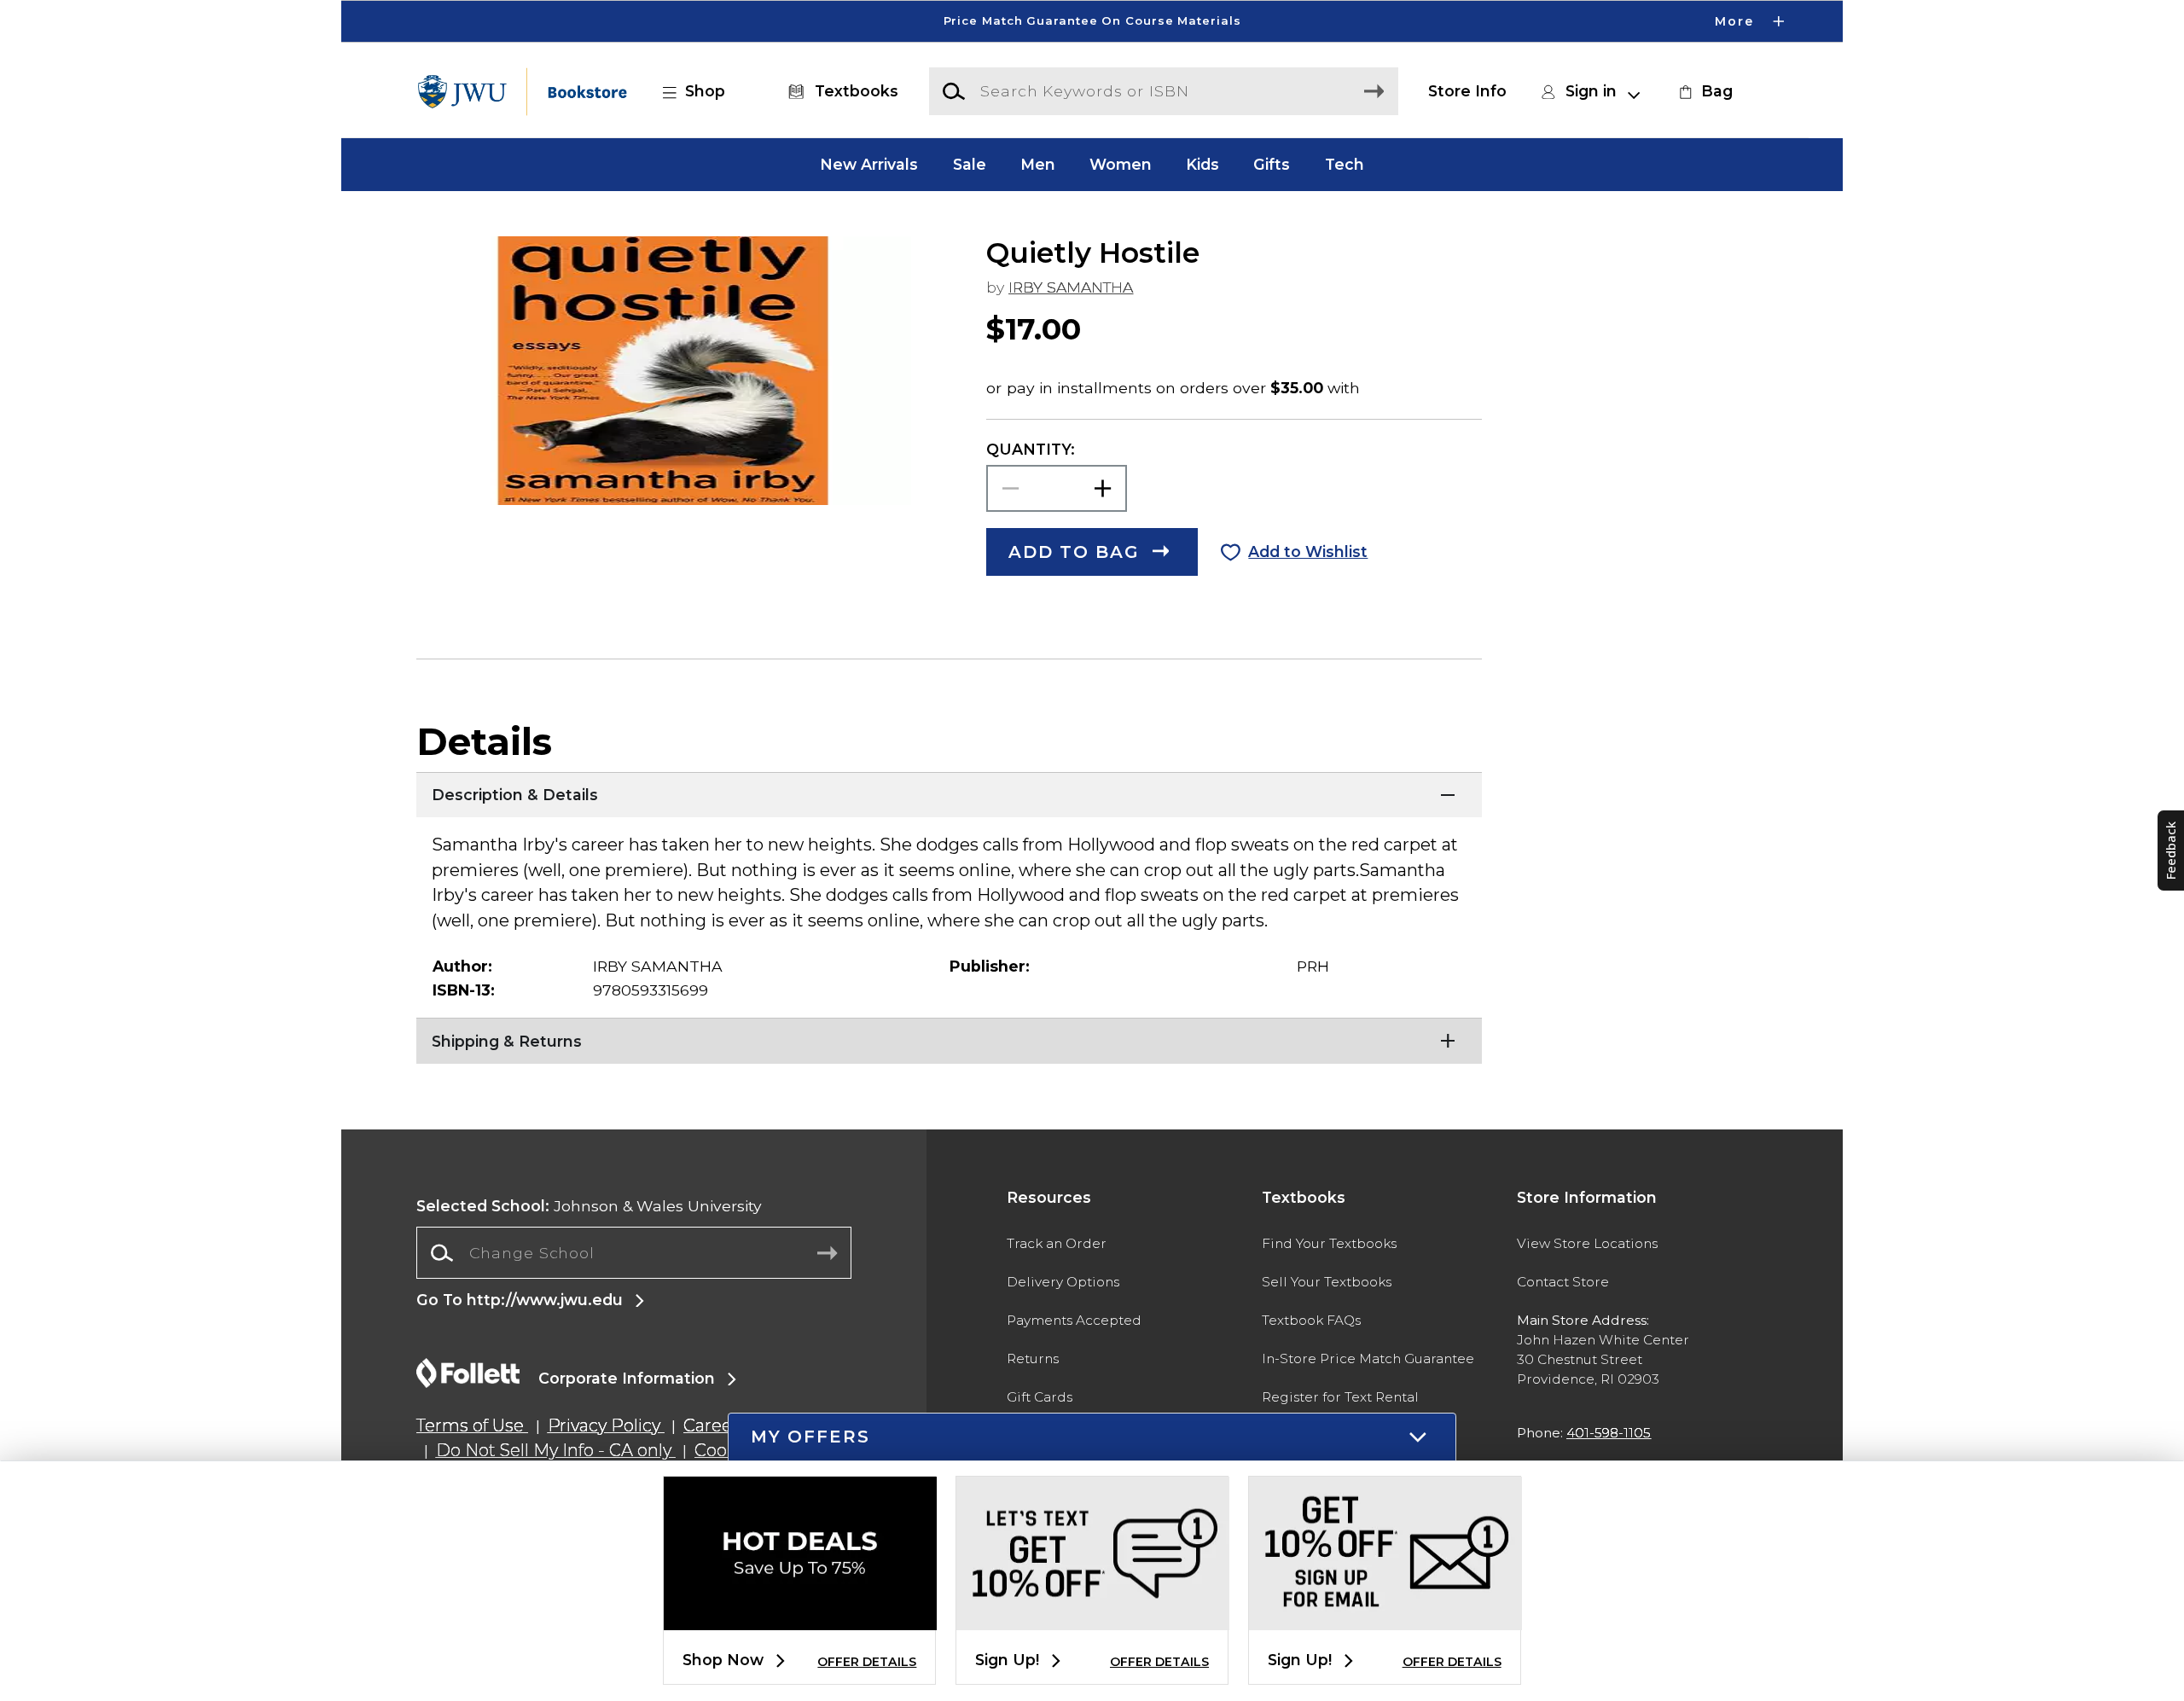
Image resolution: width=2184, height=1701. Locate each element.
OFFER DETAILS (867, 1662)
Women (1121, 164)
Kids (1202, 164)
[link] (1704, 91)
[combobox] (634, 1253)
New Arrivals (869, 164)
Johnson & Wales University (589, 1206)
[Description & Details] (949, 793)
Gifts (1272, 164)
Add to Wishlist (1308, 552)
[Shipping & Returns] (949, 1039)
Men (1038, 164)
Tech (1345, 164)
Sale (970, 164)
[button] (1092, 21)
